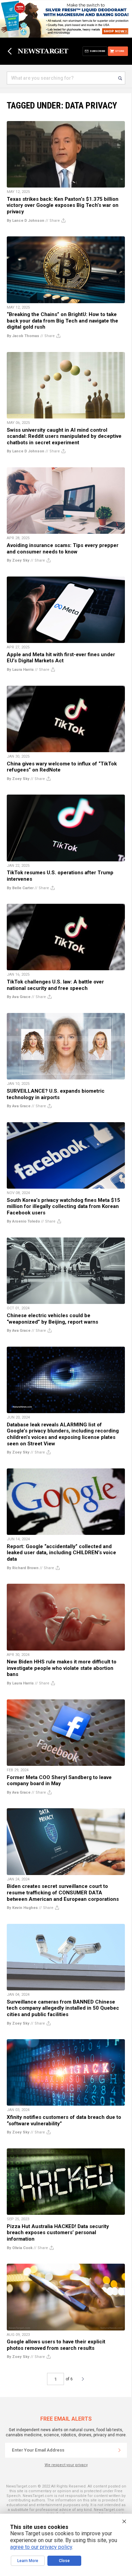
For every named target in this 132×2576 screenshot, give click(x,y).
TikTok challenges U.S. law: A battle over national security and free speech (55, 985)
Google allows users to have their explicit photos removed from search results (56, 2345)
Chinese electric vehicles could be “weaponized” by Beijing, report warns (52, 1319)
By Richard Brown (23, 1568)
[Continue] (119, 2450)
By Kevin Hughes (22, 1908)
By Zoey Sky (18, 560)
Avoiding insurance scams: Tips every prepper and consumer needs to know (63, 549)
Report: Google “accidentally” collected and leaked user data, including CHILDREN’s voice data (61, 1553)
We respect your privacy (66, 2465)
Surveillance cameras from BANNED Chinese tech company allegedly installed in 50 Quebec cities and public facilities (63, 2008)
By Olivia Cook (20, 2248)
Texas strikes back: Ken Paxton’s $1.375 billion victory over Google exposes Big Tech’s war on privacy (63, 205)
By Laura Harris (20, 670)
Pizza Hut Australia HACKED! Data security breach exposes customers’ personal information (58, 2233)
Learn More (28, 2561)
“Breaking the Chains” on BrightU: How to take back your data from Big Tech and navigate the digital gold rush (62, 321)
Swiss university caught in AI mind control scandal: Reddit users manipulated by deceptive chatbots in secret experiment (64, 436)
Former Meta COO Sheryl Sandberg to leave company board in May (59, 1781)
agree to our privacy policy (41, 2547)
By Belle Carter (20, 888)
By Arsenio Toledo (23, 1221)
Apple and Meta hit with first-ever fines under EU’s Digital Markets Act (61, 658)
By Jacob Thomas (23, 336)
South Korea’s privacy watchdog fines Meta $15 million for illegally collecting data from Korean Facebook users (63, 1206)
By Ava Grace (19, 997)
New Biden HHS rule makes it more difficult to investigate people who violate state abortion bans (62, 1668)
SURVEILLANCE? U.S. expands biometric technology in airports (56, 1094)
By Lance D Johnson (26, 221)
